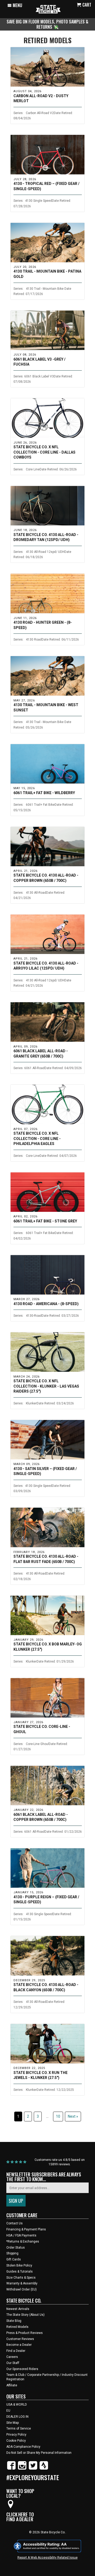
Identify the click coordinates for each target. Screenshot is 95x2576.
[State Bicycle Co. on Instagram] (22, 2469)
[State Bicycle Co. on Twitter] (33, 2469)
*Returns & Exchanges (23, 2241)
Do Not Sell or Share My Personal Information (39, 2453)
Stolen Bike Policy (19, 2265)
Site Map (13, 2423)
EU (8, 2411)
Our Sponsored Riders (22, 2369)
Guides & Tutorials (20, 2272)
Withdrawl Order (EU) (22, 2289)
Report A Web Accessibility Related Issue (47, 2558)
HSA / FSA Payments (21, 2235)
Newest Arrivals (18, 2309)
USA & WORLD (17, 2405)
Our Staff (13, 2363)
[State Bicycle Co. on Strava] (44, 2469)
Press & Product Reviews (25, 2333)
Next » (73, 2116)
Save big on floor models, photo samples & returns (47, 24)
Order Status (16, 2248)
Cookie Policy (16, 2441)
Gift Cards (14, 2259)
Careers (12, 2357)
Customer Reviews (20, 2339)
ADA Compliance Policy (23, 2447)
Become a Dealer (19, 2345)
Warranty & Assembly (22, 2283)
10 (58, 2116)
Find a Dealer (16, 2351)
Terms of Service (19, 2428)
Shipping (12, 2253)
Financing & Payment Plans (26, 2229)
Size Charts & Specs (21, 2278)
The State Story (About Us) (25, 2315)
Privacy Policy (16, 2435)
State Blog (14, 2321)
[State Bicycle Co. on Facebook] (11, 2469)
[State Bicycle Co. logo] (48, 9)
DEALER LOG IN (17, 2417)
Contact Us (15, 2223)
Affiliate (12, 2385)
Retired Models (48, 40)
